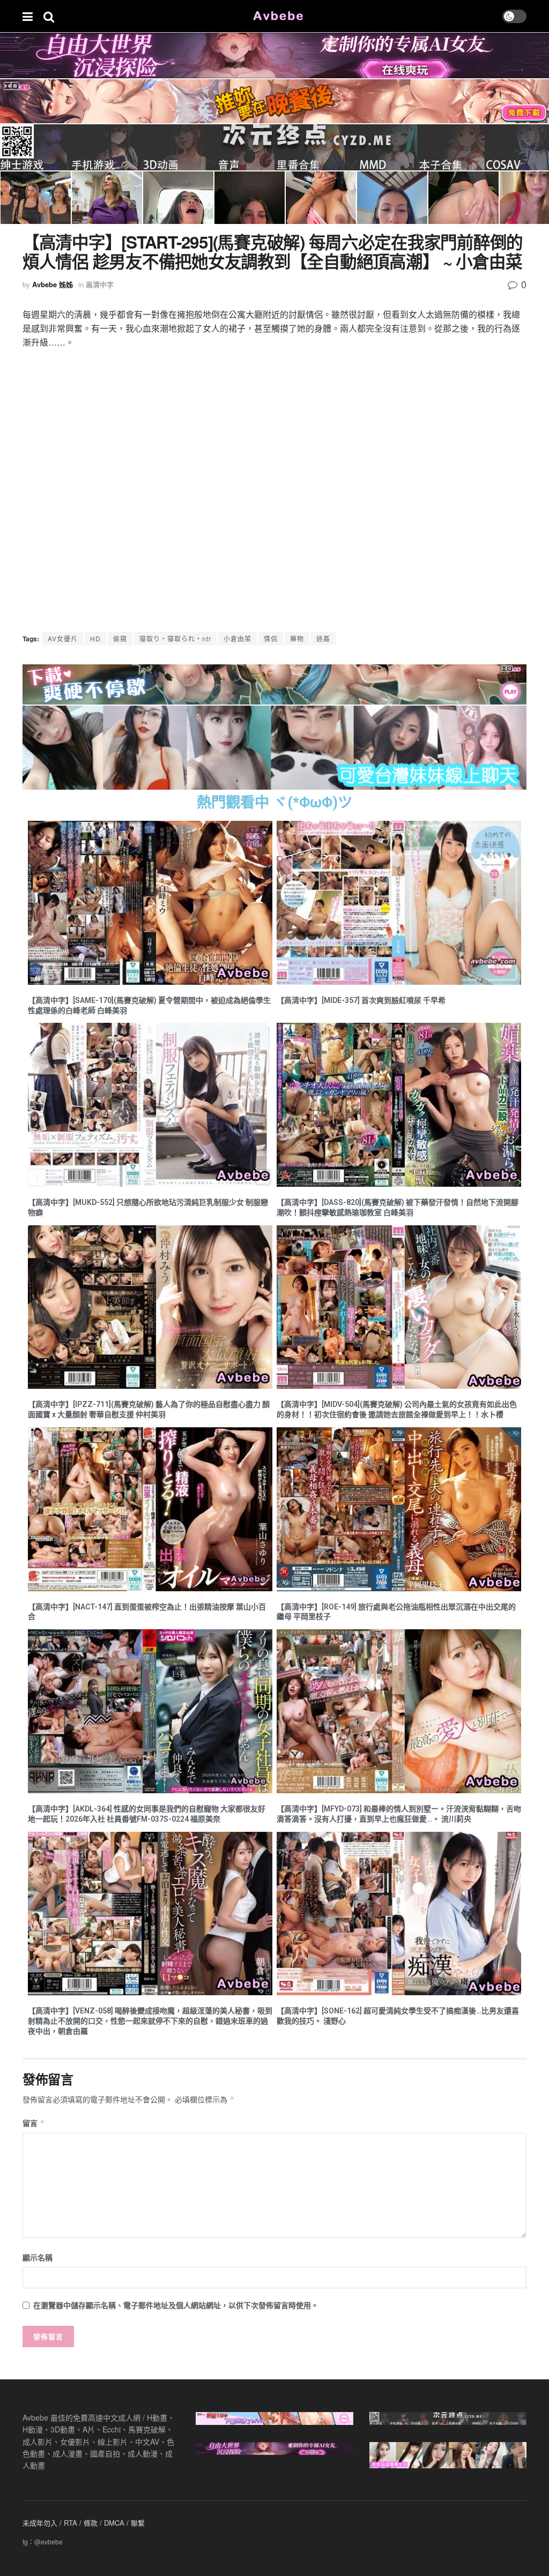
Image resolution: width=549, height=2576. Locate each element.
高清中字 (100, 284)
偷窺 (120, 638)
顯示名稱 (38, 2257)
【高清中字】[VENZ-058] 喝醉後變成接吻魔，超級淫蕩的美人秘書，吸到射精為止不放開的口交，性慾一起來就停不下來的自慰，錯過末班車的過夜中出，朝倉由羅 (150, 2021)
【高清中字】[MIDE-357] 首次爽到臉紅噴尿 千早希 (361, 1000)
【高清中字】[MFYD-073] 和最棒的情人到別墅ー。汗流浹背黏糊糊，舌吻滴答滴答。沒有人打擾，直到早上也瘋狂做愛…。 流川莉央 (399, 1814)
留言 (34, 2123)
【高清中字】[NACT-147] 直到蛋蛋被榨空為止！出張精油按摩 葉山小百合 (147, 1612)
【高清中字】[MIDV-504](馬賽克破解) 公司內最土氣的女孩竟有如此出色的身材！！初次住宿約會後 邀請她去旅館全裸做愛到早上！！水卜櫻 (397, 1409)
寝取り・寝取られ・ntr (175, 638)
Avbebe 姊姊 (53, 284)
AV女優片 (63, 638)
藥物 (297, 638)
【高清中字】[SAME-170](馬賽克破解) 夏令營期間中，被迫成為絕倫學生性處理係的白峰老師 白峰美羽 (149, 1005)
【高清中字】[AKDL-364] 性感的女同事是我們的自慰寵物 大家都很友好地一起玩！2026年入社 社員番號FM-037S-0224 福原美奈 (147, 1814)
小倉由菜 (238, 638)
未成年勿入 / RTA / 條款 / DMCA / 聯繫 (84, 2523)
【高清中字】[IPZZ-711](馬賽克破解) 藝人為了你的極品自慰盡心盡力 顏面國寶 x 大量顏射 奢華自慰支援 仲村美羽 (149, 1409)
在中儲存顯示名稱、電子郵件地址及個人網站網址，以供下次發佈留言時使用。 (176, 2305)
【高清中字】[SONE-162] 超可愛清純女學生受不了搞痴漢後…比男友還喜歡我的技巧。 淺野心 (398, 2016)
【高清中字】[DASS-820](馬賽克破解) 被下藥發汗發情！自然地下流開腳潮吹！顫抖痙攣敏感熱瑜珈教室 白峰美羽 (398, 1207)
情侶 (271, 638)
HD (95, 638)
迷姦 (323, 638)
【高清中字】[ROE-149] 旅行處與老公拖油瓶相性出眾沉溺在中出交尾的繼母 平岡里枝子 (396, 1612)
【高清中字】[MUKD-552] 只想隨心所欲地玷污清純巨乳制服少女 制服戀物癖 (148, 1207)
